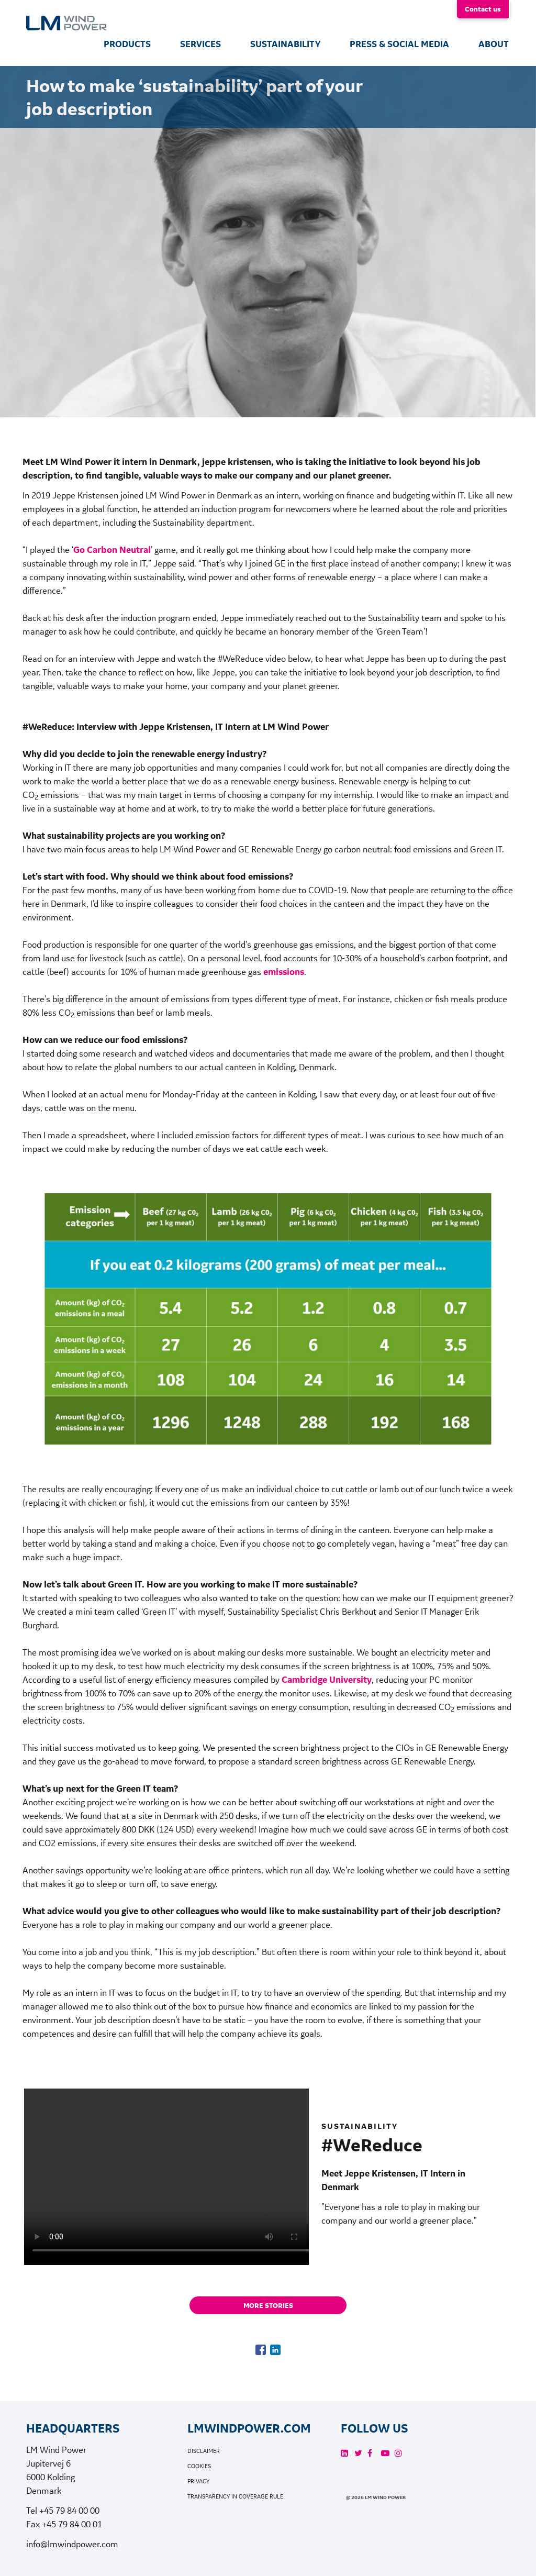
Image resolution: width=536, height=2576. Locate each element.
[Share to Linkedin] (275, 2350)
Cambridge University (327, 1680)
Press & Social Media (399, 44)
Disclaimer (204, 2451)
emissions (284, 972)
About (494, 44)
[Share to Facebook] (261, 2350)
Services (200, 44)
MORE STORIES (268, 2305)
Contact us (483, 9)
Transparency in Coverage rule (235, 2497)
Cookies (199, 2466)
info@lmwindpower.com (72, 2544)
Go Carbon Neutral (112, 550)
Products (127, 44)
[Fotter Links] (344, 2453)
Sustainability (285, 44)
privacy (198, 2481)
